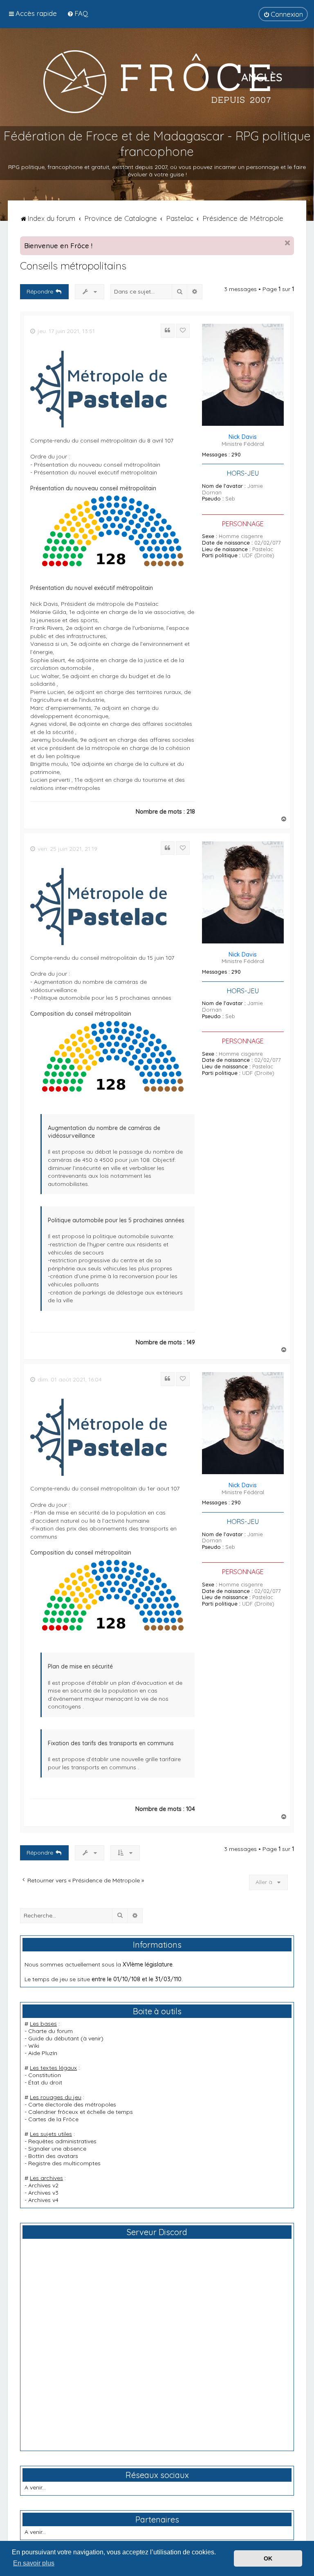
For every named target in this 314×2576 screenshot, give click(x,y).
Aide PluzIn (43, 2053)
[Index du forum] (157, 81)
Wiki (34, 2046)
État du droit (45, 2082)
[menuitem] (77, 13)
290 (236, 455)
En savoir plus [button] (34, 2563)
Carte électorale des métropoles (72, 2104)
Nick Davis (243, 437)
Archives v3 (43, 2193)
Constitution (45, 2075)
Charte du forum (50, 2031)
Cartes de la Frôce (53, 2119)
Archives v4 (43, 2200)
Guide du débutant (54, 2038)
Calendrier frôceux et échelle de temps (81, 2112)
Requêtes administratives (62, 2141)
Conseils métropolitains (73, 266)
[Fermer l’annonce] (287, 243)
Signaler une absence (57, 2149)
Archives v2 (43, 2185)
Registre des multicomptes (64, 2163)
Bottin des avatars (53, 2156)
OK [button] (268, 2558)
